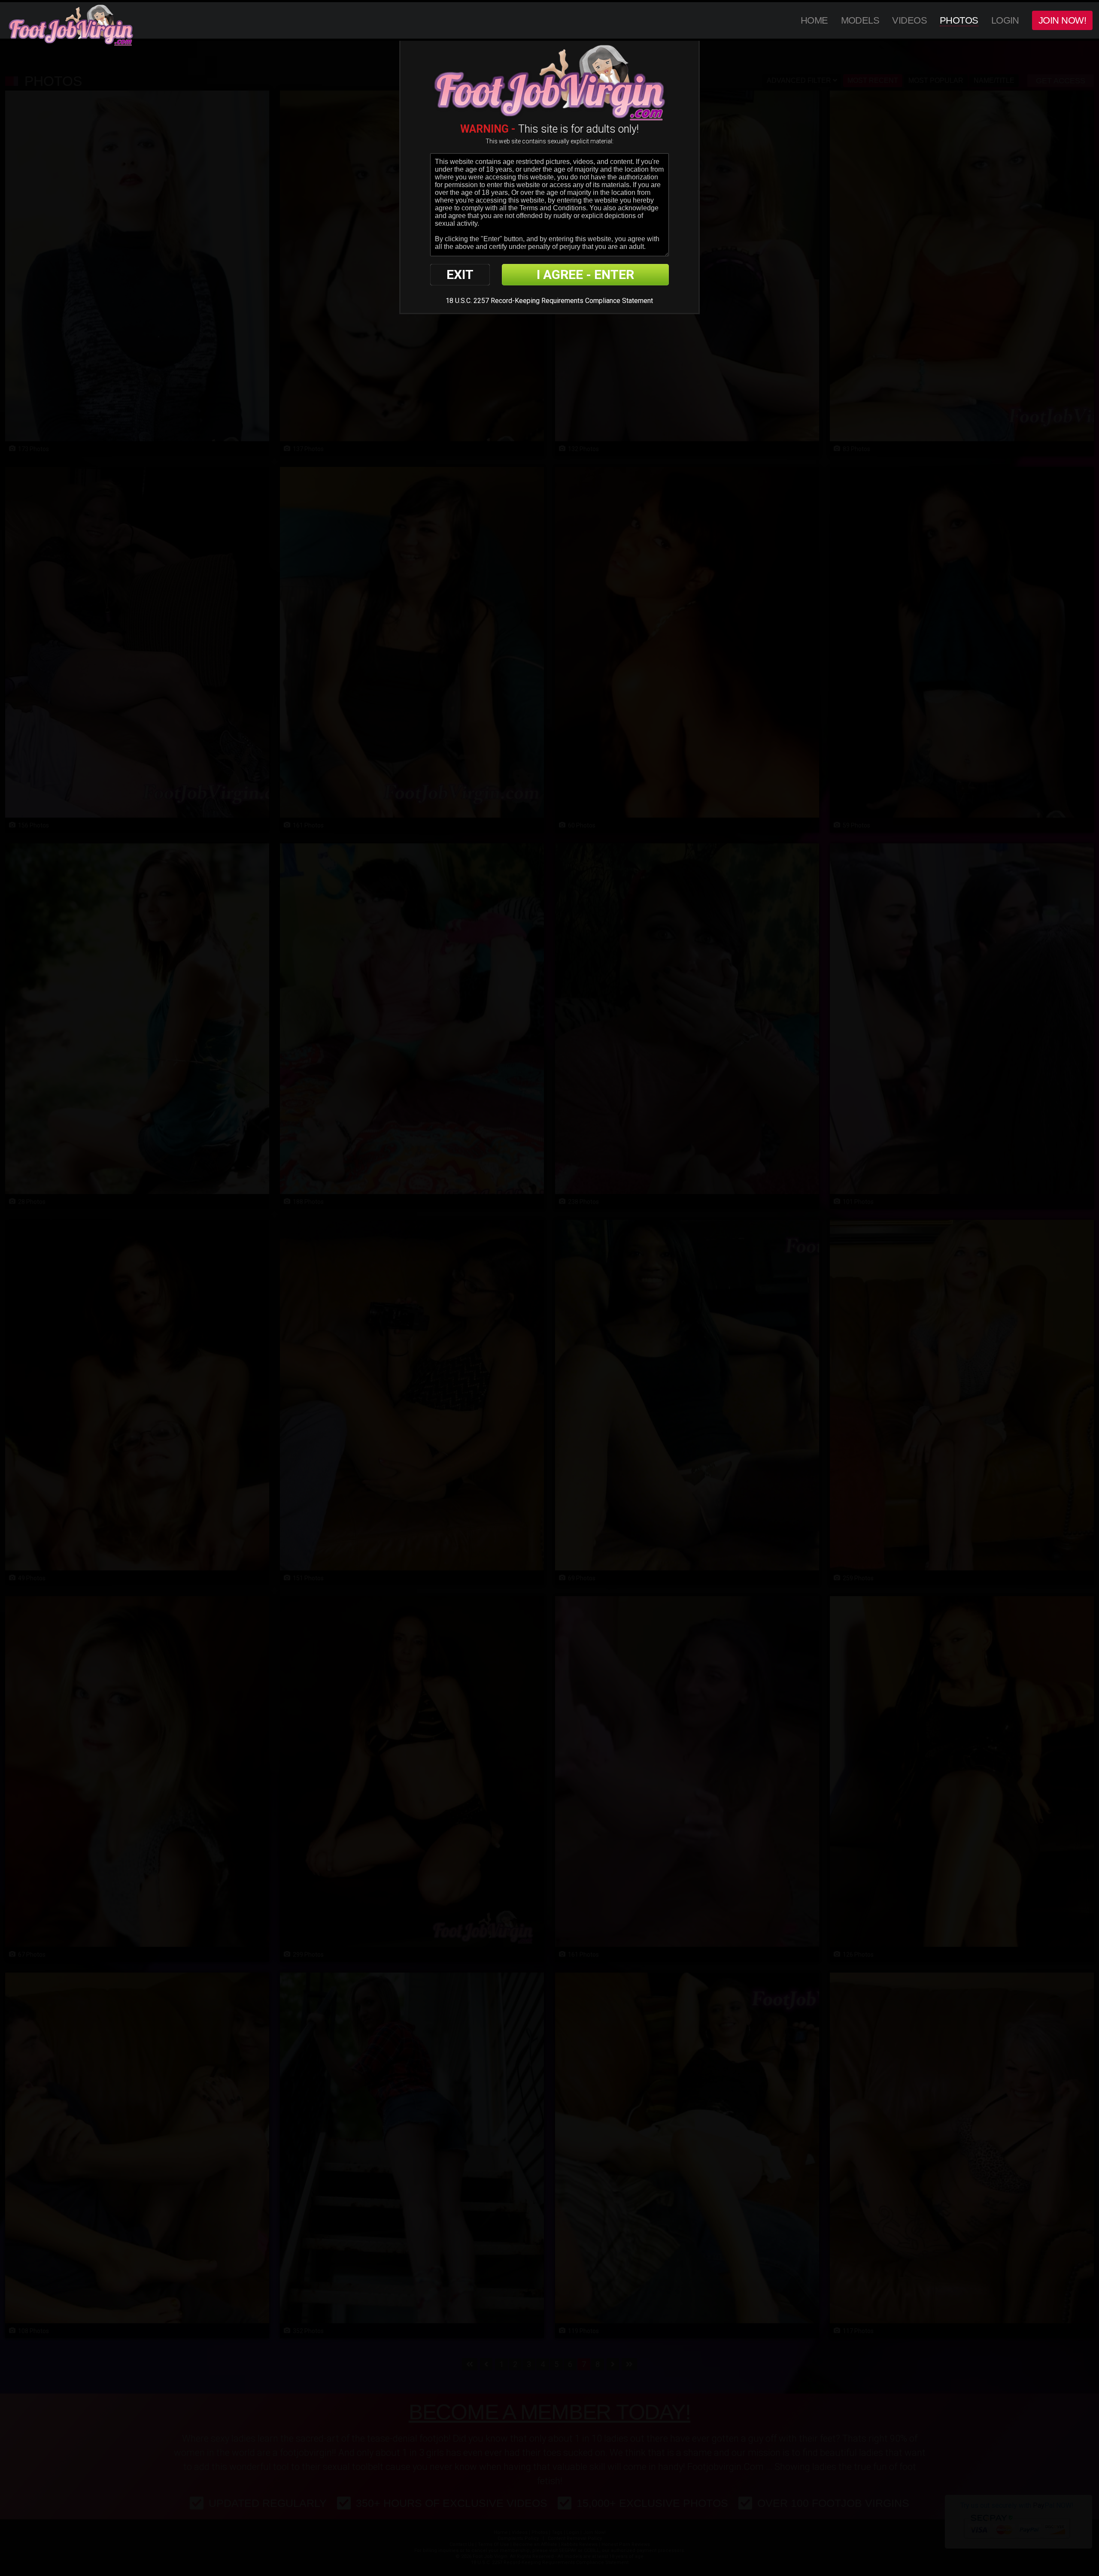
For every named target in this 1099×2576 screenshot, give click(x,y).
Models (860, 20)
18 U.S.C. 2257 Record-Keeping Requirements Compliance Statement (549, 301)
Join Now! (1062, 20)
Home (814, 20)
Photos (959, 20)
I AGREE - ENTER (585, 274)
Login (1005, 20)
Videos (909, 20)
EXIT (460, 274)
